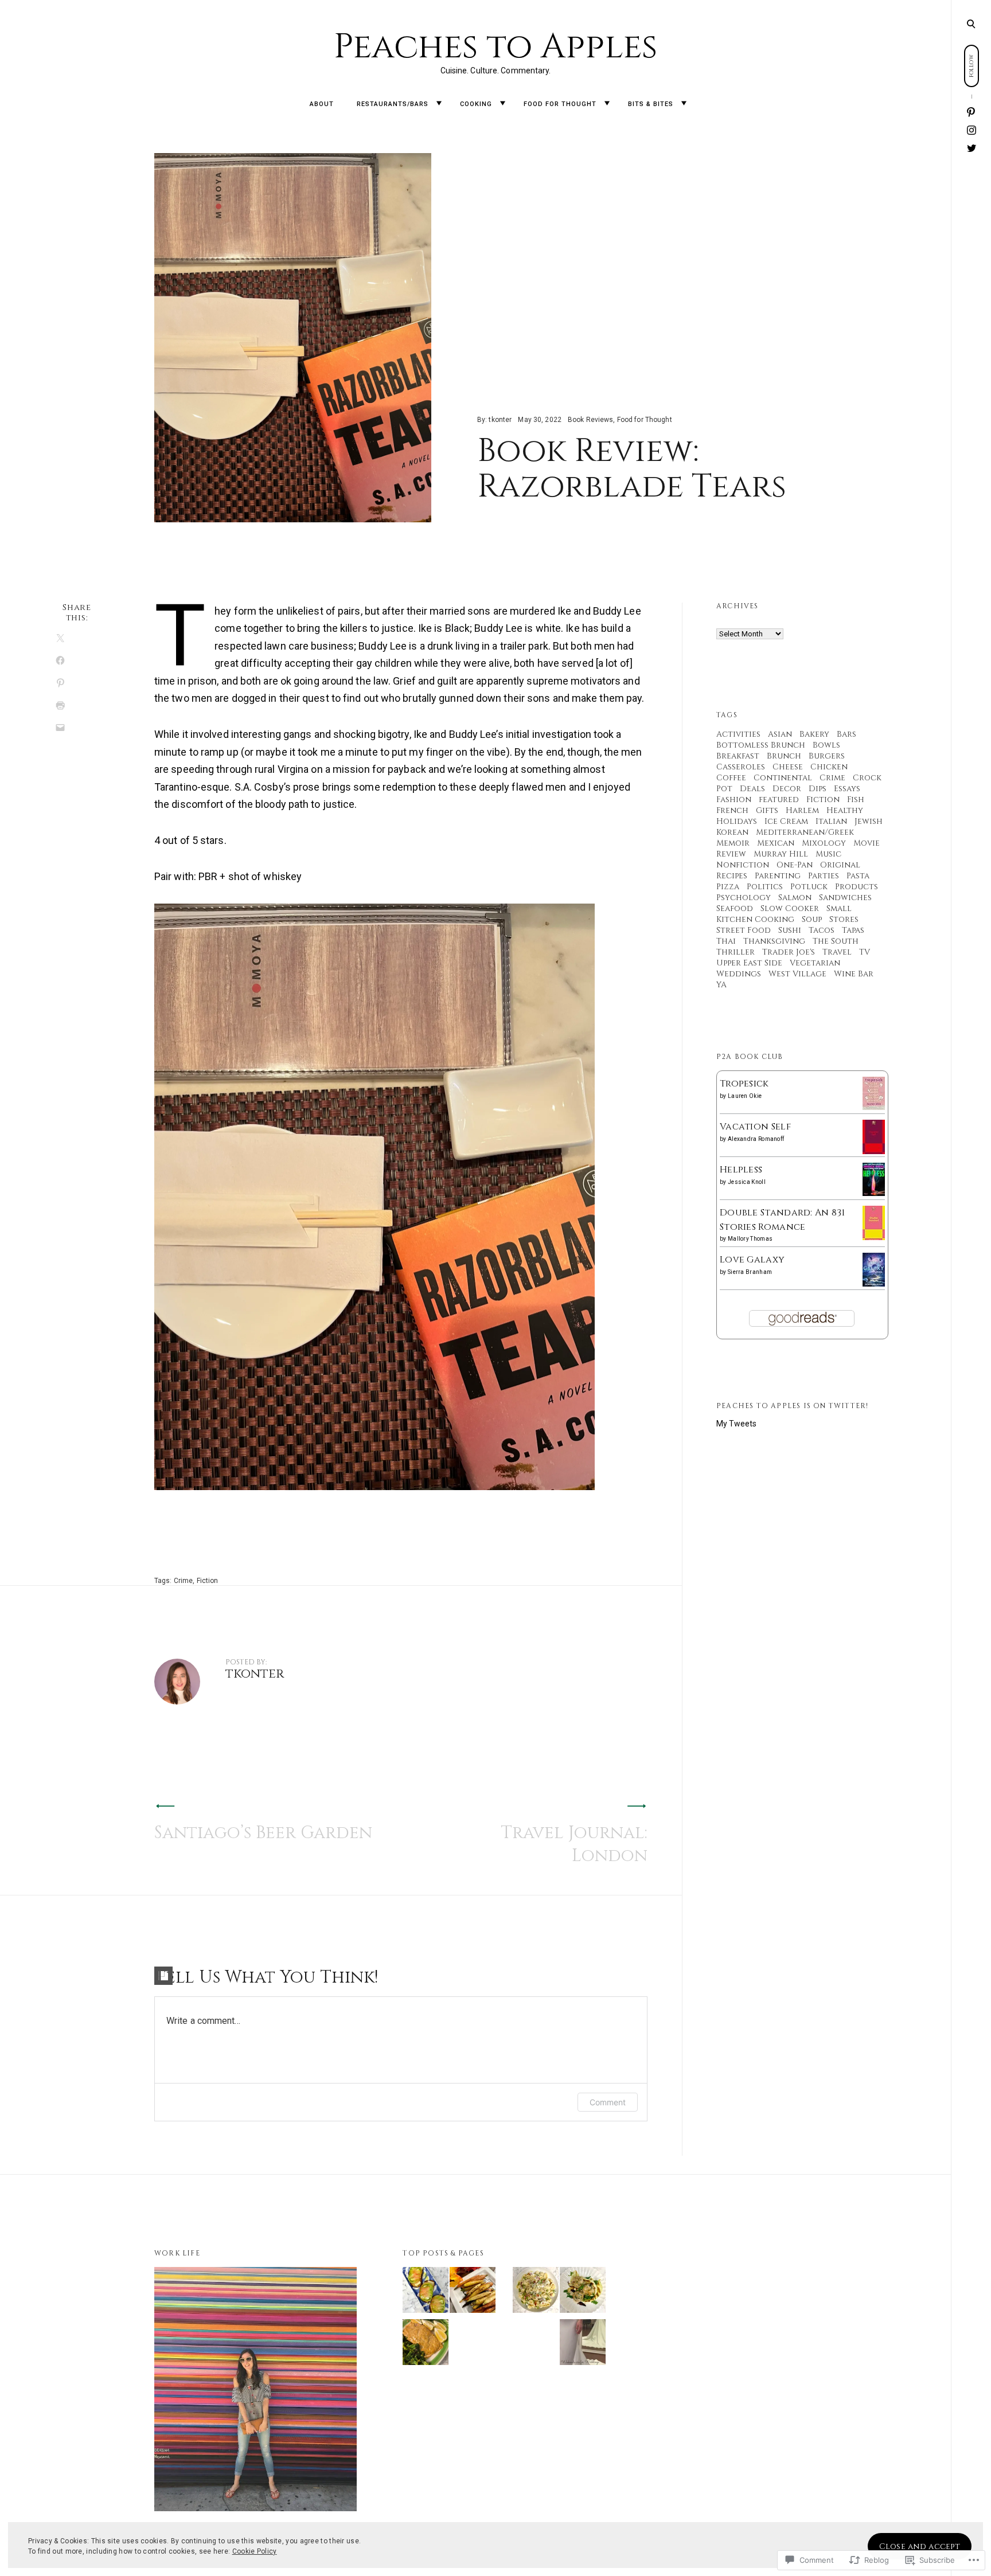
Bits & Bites (651, 104)
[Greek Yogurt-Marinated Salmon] (426, 2344)
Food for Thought (560, 104)
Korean (732, 832)
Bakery (814, 734)
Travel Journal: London (574, 1844)
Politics (765, 887)
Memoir (733, 843)
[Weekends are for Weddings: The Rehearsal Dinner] (583, 2344)
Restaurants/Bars (393, 104)
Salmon (795, 898)
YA (721, 985)
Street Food (744, 930)
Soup (812, 919)
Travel (837, 952)
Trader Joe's (789, 952)
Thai (726, 941)
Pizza (728, 887)
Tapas (853, 930)
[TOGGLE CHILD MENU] (439, 103)
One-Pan (795, 865)
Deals (752, 789)
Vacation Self (755, 1127)
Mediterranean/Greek (805, 832)
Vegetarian (815, 963)
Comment (608, 2102)
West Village (797, 974)
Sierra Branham (750, 1272)
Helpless (741, 1170)
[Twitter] (972, 148)
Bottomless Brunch (761, 745)
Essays (847, 789)
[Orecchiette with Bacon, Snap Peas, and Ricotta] (536, 2292)
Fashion (734, 800)
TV (865, 952)
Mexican (776, 843)
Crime (184, 1581)
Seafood (735, 908)
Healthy (845, 810)
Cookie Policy (255, 2551)
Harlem (802, 810)
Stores (844, 919)
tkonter (500, 420)
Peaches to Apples (496, 47)
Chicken (829, 767)
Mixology (824, 843)
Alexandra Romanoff (756, 1139)
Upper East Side (749, 963)
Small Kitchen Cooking (784, 914)
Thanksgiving (774, 941)
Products (857, 887)
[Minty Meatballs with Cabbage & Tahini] (583, 2292)
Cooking (476, 104)
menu (972, 23)
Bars (846, 734)
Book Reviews (590, 420)
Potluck (809, 887)
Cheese (788, 767)
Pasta (858, 876)
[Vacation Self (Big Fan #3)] (874, 1152)
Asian (780, 734)
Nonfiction (743, 865)
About (322, 104)
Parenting (778, 876)
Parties (824, 876)
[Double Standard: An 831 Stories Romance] (874, 1238)
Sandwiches (845, 898)
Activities (738, 734)
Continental (783, 778)
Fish (856, 800)
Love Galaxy (752, 1260)
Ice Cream (786, 821)
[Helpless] (874, 1193)
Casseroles (741, 767)
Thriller (736, 952)
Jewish (869, 821)
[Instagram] (972, 131)
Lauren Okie (745, 1096)
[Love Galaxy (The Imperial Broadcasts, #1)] (874, 1284)
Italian (831, 821)
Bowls (826, 745)
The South (836, 941)
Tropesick (744, 1084)
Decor (787, 789)
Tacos (822, 930)
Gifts (767, 810)
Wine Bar (854, 974)
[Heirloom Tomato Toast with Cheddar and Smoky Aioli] (426, 2292)
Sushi (790, 930)
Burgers (827, 756)
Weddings (739, 974)
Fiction (208, 1581)
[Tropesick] (874, 1107)
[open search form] (971, 24)
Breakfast (738, 756)
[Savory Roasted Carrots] (473, 2292)
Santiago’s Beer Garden (263, 1833)
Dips (818, 789)
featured (779, 800)
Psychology (744, 898)
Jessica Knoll (747, 1182)
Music (828, 854)
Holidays (737, 821)
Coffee (731, 778)
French (732, 810)
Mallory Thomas (750, 1239)
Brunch (784, 756)
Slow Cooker (790, 908)
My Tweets (736, 1424)
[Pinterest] (972, 113)
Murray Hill (781, 854)
